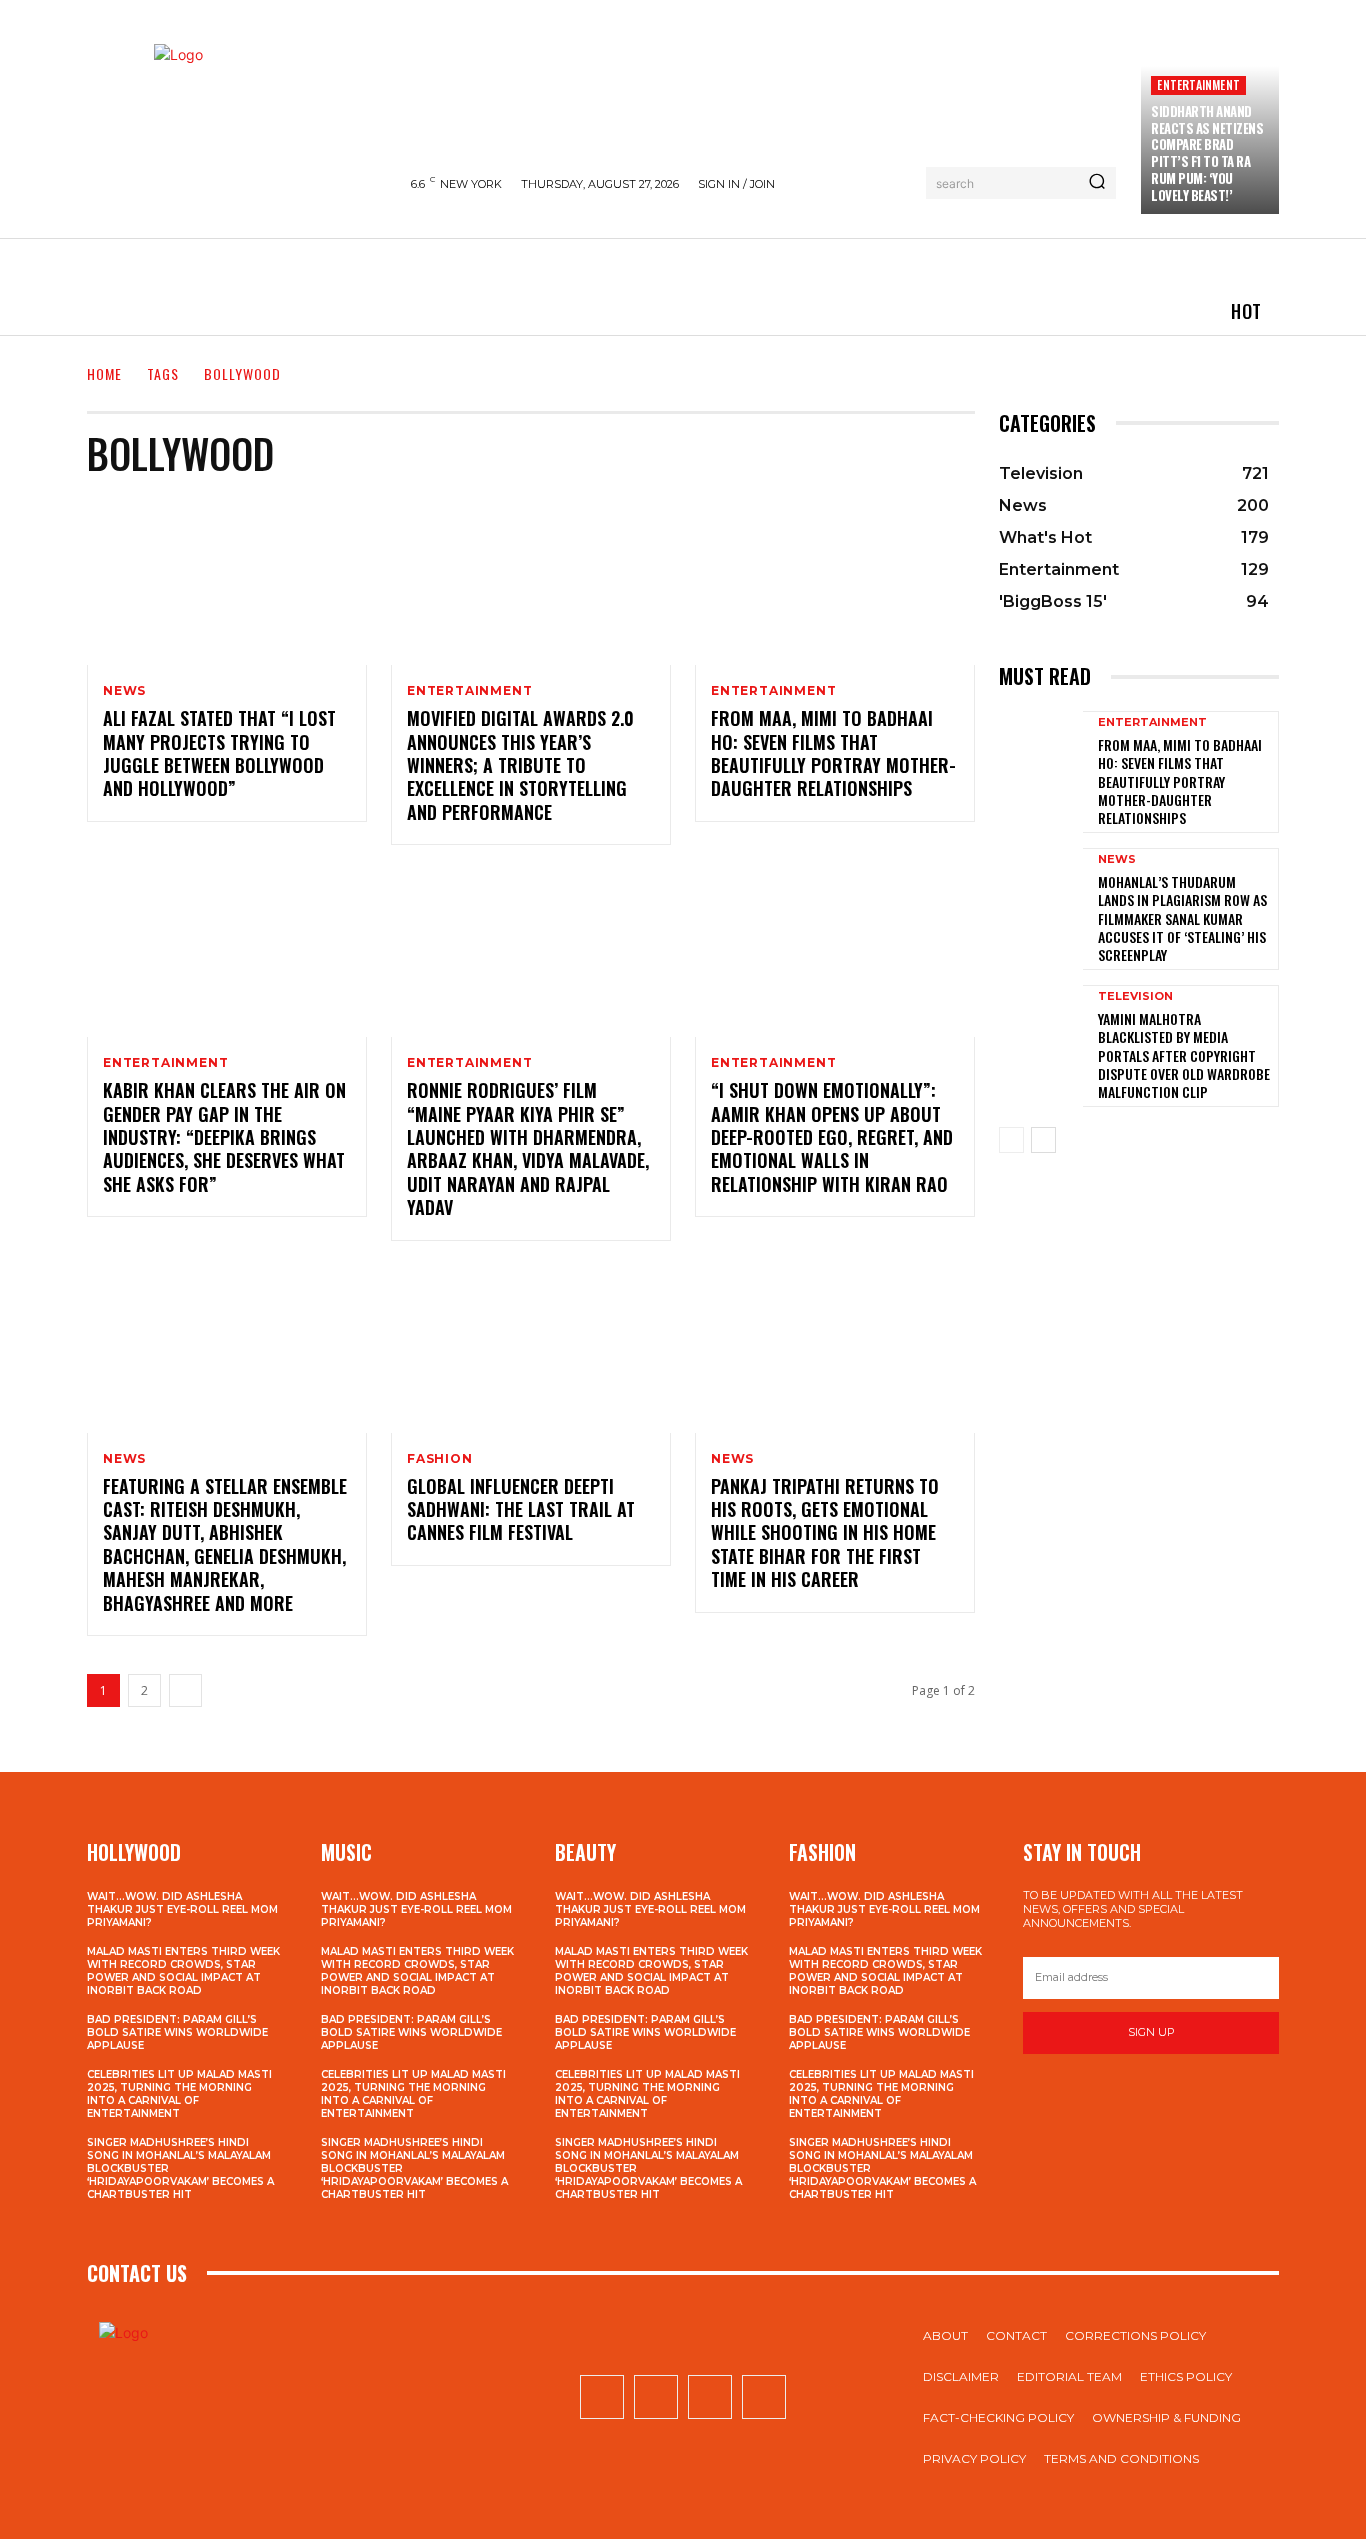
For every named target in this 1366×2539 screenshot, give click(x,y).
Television (1135, 996)
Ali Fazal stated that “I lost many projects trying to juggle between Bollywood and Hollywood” (219, 753)
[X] (710, 2397)
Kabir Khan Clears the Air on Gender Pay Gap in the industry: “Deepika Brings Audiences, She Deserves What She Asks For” (224, 1137)
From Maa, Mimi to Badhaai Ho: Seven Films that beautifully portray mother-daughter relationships (833, 753)
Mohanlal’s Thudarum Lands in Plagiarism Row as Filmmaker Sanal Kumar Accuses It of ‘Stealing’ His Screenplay (1182, 918)
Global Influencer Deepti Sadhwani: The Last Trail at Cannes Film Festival (521, 1509)
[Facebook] (602, 2397)
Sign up (1151, 2032)
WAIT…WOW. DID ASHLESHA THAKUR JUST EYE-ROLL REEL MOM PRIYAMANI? (182, 1909)
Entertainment (1198, 84)
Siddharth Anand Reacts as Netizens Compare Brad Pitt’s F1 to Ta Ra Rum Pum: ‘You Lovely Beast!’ (1207, 153)
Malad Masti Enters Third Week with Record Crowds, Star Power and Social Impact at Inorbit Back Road (183, 1971)
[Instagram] (656, 2397)
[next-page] (185, 1690)
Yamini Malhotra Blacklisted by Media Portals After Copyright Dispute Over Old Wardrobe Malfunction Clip (1184, 1055)
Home (104, 373)
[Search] (1097, 183)
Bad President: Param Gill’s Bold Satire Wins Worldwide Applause (177, 2032)
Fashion (440, 1459)
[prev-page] (1011, 1140)
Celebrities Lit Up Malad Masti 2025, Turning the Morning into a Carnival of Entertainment (179, 2094)
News (124, 691)
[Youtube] (764, 2397)
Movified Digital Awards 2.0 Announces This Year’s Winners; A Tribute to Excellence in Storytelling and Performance (520, 765)
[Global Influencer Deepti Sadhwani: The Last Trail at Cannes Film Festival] (531, 1349)
